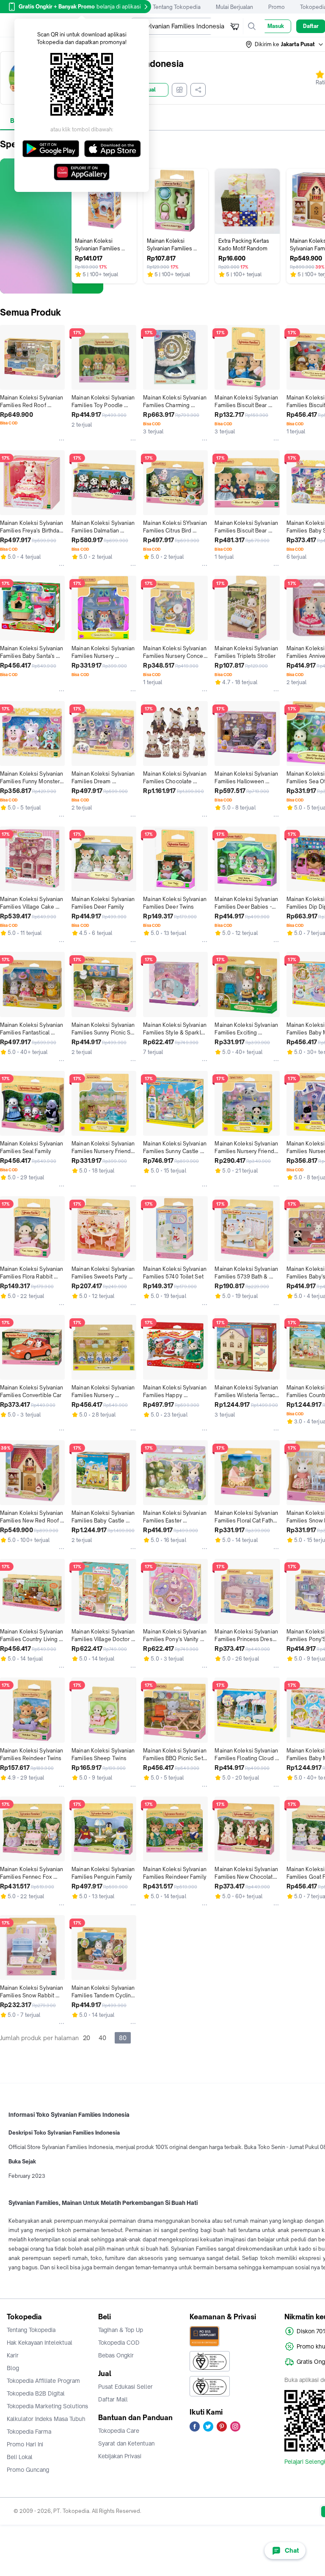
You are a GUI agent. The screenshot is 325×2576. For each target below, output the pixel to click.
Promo (277, 7)
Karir (13, 2355)
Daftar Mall (113, 2399)
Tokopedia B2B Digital (36, 2393)
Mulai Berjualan (234, 7)
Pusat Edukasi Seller (125, 2387)
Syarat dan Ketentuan (126, 2443)
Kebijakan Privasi (120, 2456)
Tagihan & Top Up (121, 2330)
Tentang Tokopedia (177, 7)
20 (87, 2038)
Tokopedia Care (119, 2431)
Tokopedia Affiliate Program (43, 2381)
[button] (285, 44)
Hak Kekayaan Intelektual (40, 2343)
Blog (13, 2368)
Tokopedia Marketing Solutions (47, 2406)
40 (102, 2038)
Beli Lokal (20, 2457)
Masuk (276, 26)
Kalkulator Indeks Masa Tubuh (46, 2419)
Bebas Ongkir (116, 2355)
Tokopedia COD (119, 2343)
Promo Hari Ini (25, 2444)
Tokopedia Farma (29, 2432)
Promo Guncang (28, 2470)
